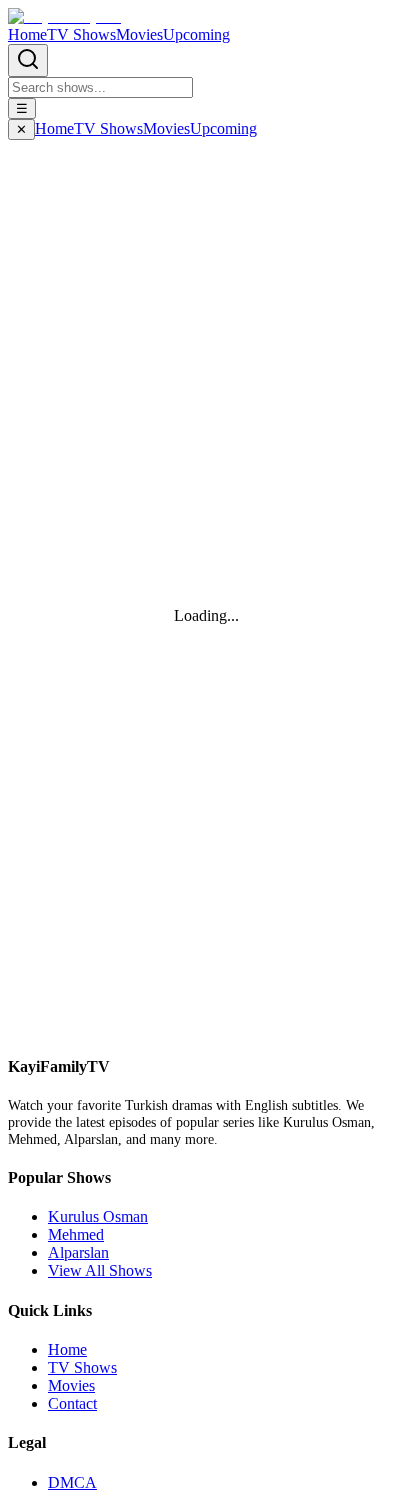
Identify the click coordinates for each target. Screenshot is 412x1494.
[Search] (28, 60)
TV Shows (81, 34)
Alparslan (78, 1252)
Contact (72, 1403)
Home (27, 34)
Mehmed (76, 1234)
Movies (139, 34)
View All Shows (100, 1270)
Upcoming (196, 34)
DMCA (72, 1482)
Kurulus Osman (98, 1216)
